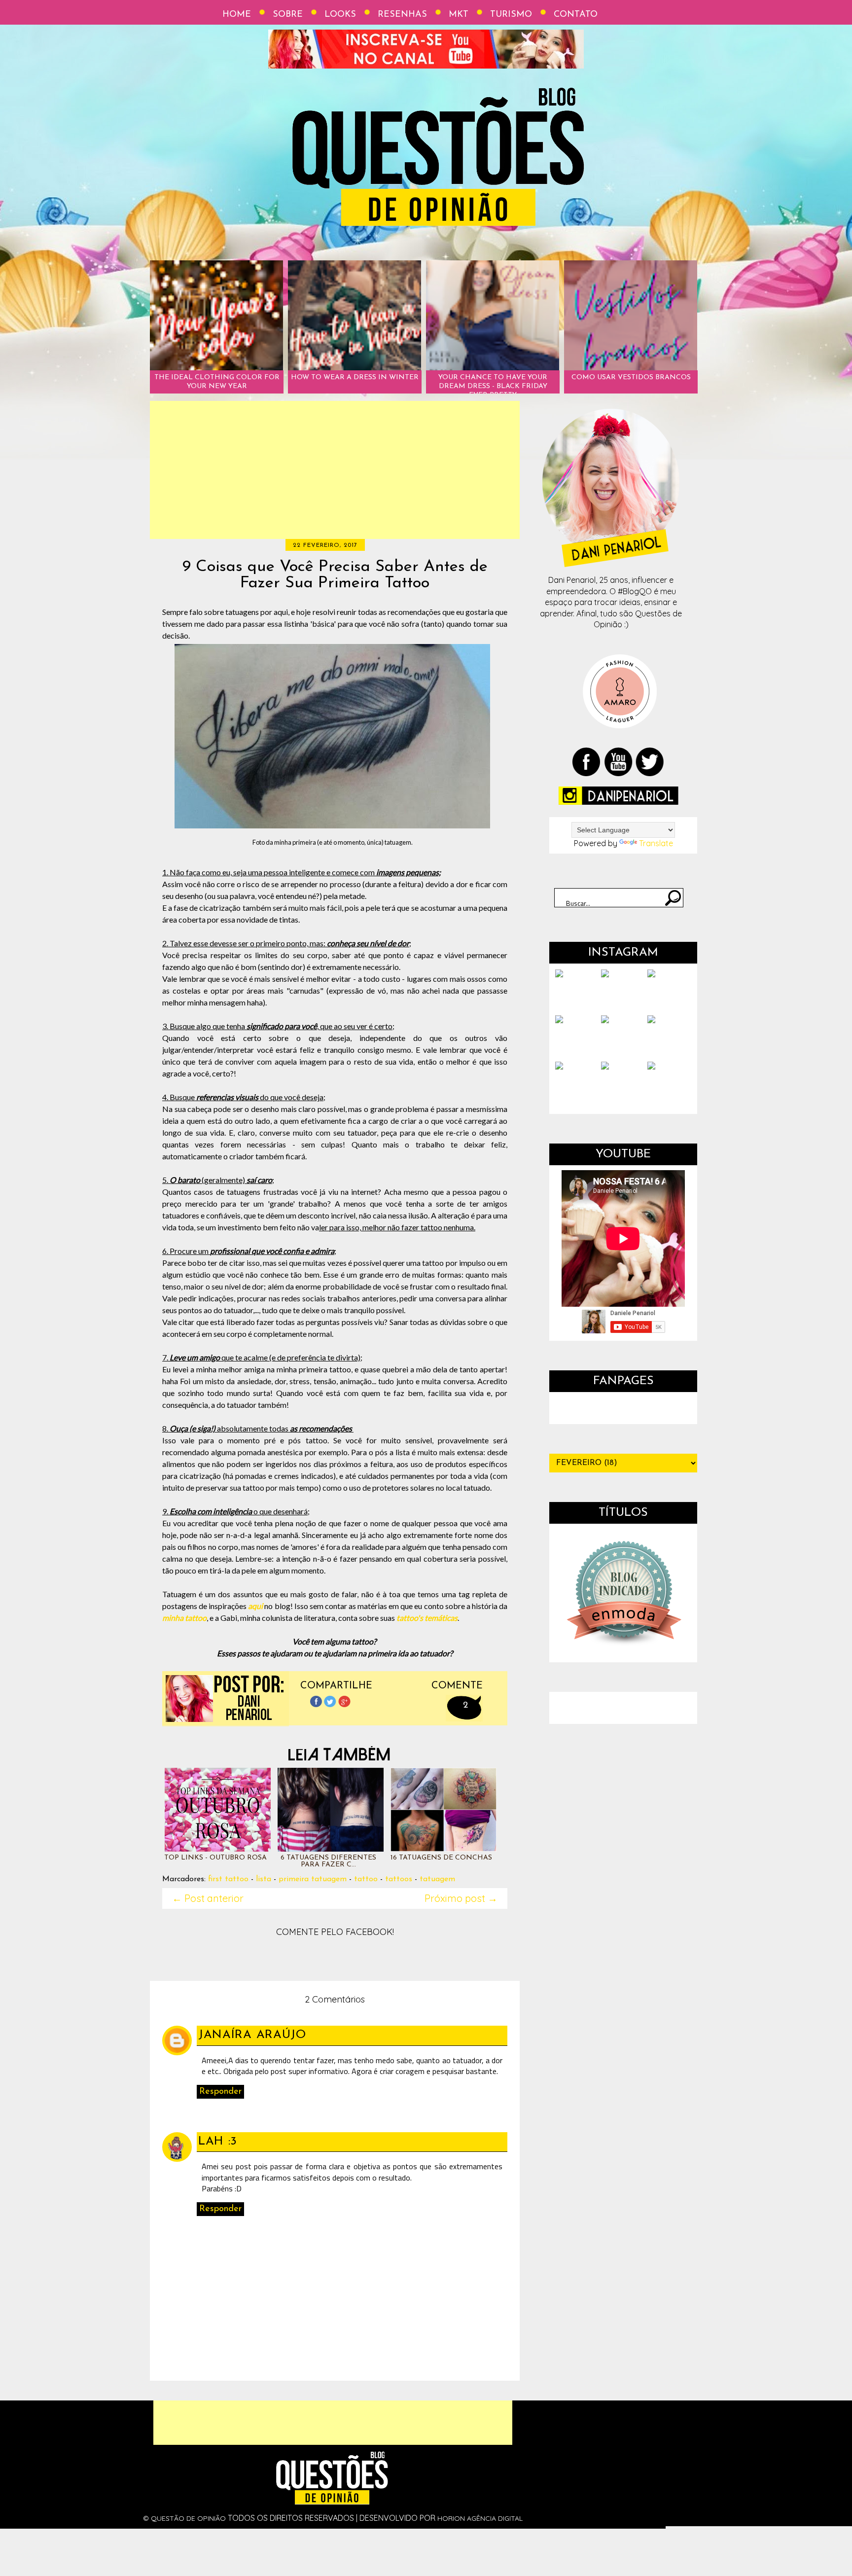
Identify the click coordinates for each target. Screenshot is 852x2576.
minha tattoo (184, 1618)
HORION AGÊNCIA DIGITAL (480, 2518)
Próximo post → (461, 1898)
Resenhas (402, 15)
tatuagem (437, 1879)
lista (264, 1879)
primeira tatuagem (313, 1879)
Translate (656, 843)
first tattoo (228, 1879)
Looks (340, 15)
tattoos (399, 1879)
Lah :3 (218, 2142)
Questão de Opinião (188, 2518)
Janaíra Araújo (252, 2035)
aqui (255, 1606)
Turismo (511, 15)
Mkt (459, 15)
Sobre (288, 15)
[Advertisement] (335, 470)
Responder (220, 2092)
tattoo (366, 1879)
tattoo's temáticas (427, 1618)
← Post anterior (208, 1898)
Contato (576, 15)
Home (237, 15)
